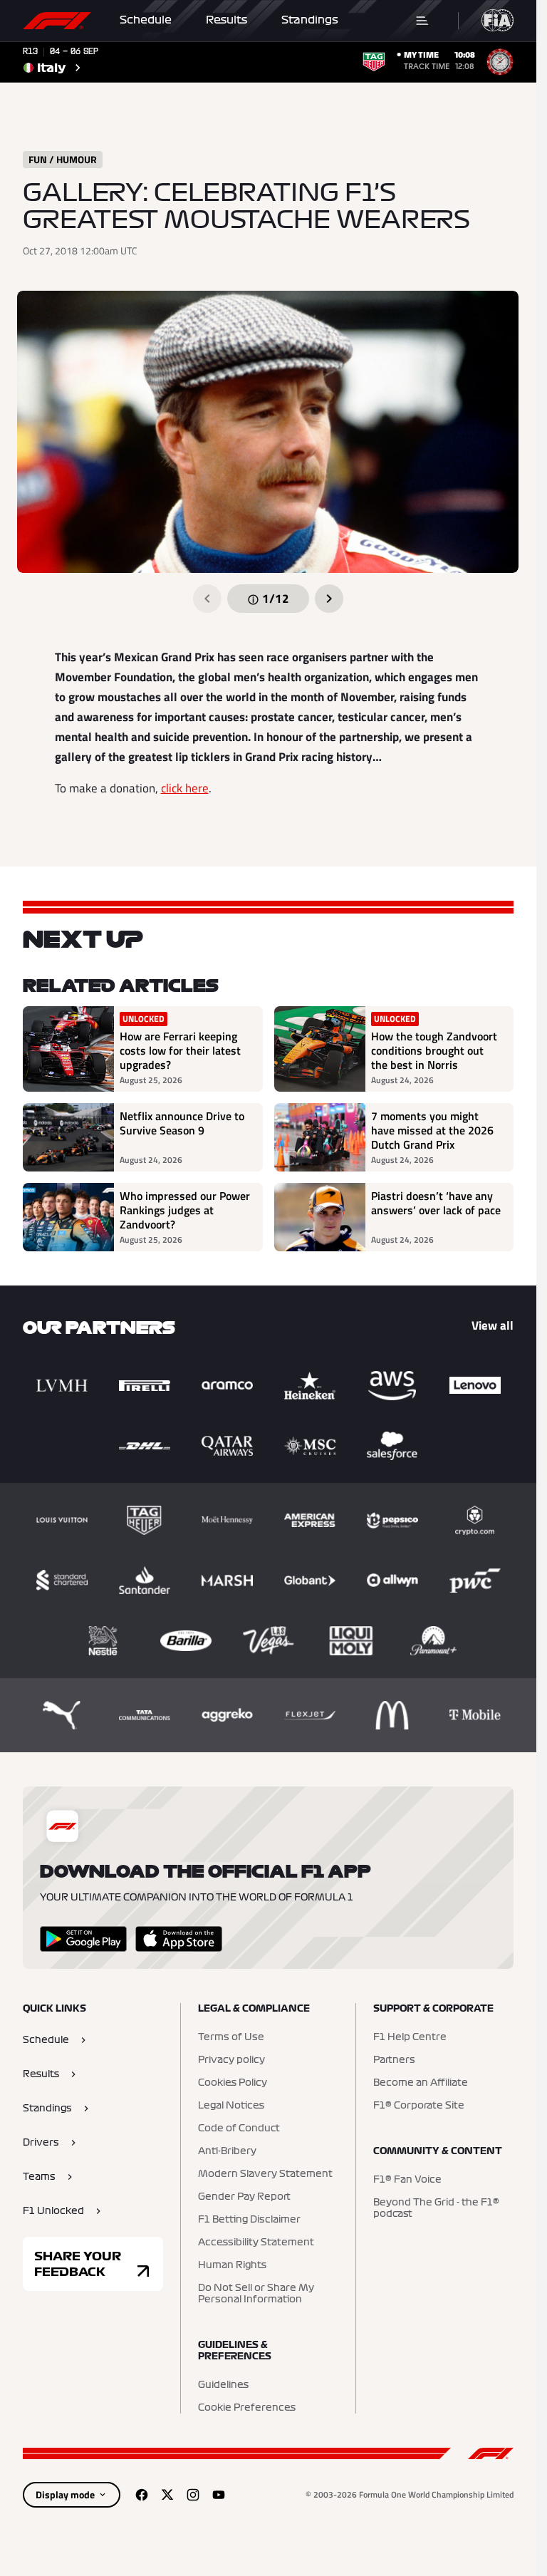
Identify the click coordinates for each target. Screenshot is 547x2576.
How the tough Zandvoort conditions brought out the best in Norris (434, 1050)
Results (226, 20)
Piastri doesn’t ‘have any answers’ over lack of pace (436, 1204)
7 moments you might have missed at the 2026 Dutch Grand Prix (432, 1130)
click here (185, 788)
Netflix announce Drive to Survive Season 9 (182, 1124)
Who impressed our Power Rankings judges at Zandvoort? (185, 1210)
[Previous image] (207, 599)
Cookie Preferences (247, 2408)
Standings (310, 20)
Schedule (146, 20)
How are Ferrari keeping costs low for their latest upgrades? (180, 1050)
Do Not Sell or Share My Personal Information (256, 2294)
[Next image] (329, 599)
